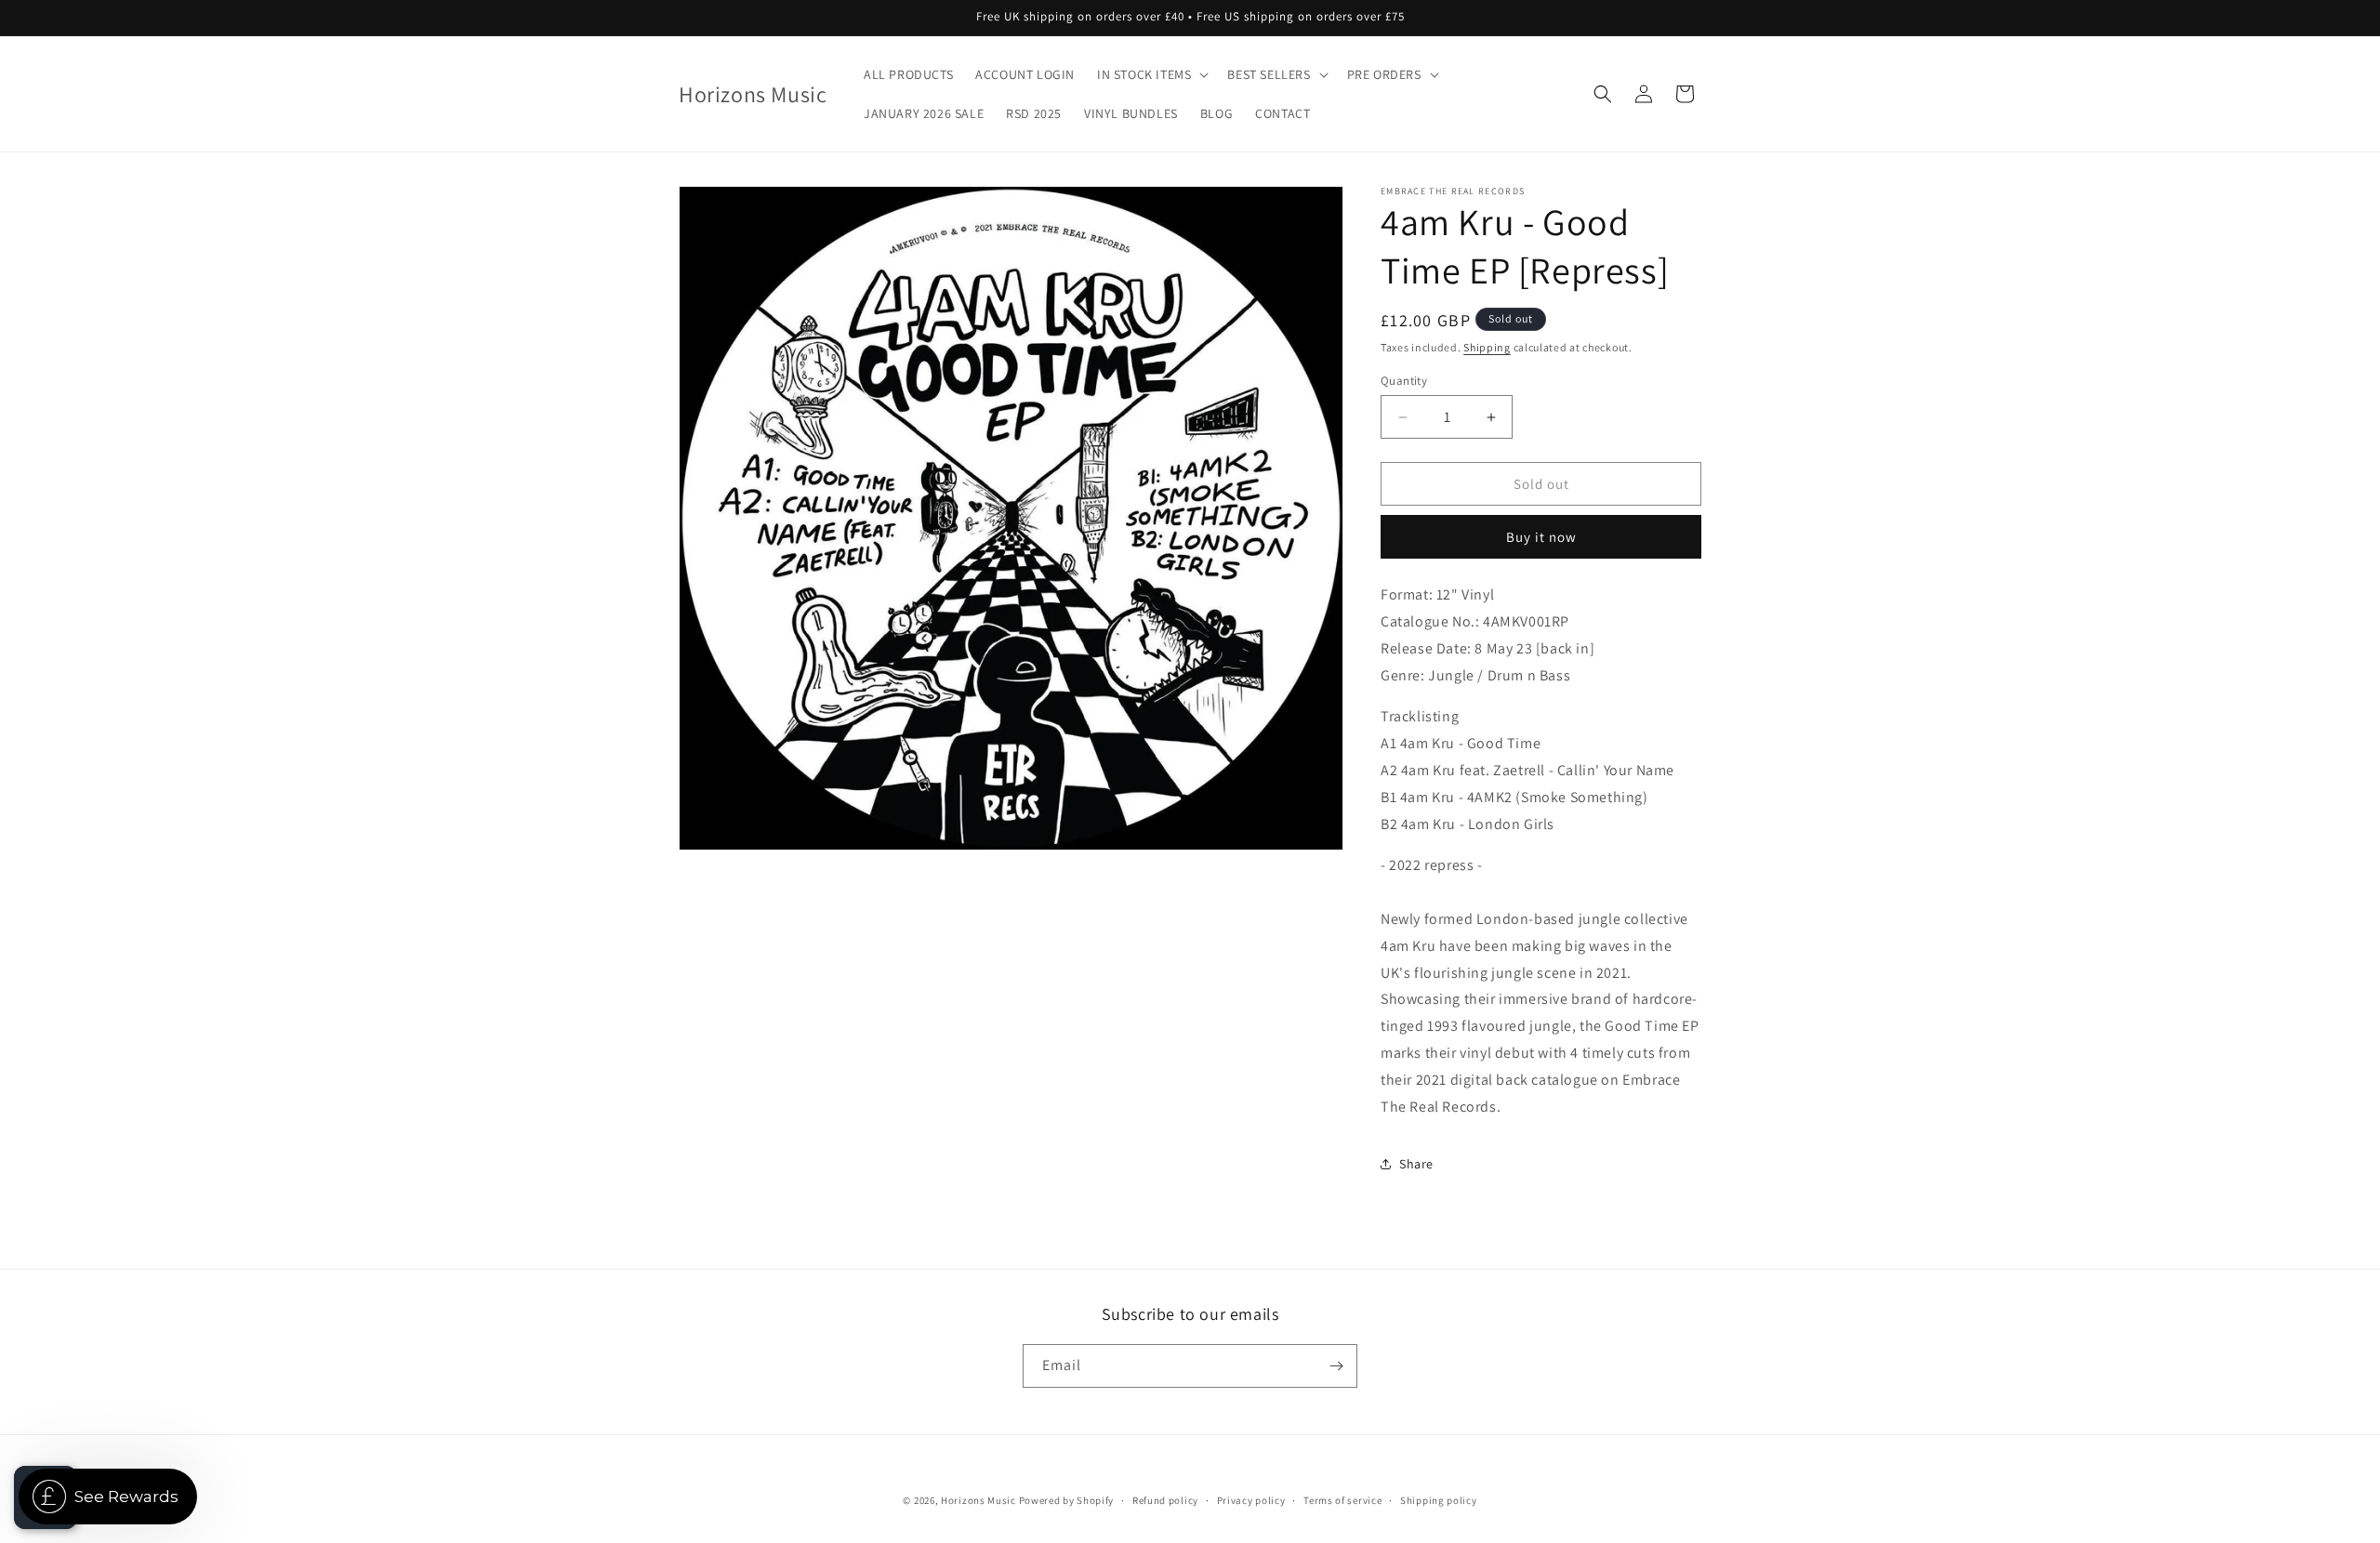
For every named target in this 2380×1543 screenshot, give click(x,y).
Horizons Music (978, 1500)
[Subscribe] (1336, 1366)
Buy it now (1541, 537)
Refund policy (1165, 1500)
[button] (1151, 74)
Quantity (1404, 381)
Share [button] (1416, 1164)
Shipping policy (1439, 1500)
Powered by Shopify (1067, 1500)
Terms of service (1342, 1500)
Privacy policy (1251, 1500)
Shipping (1487, 347)
